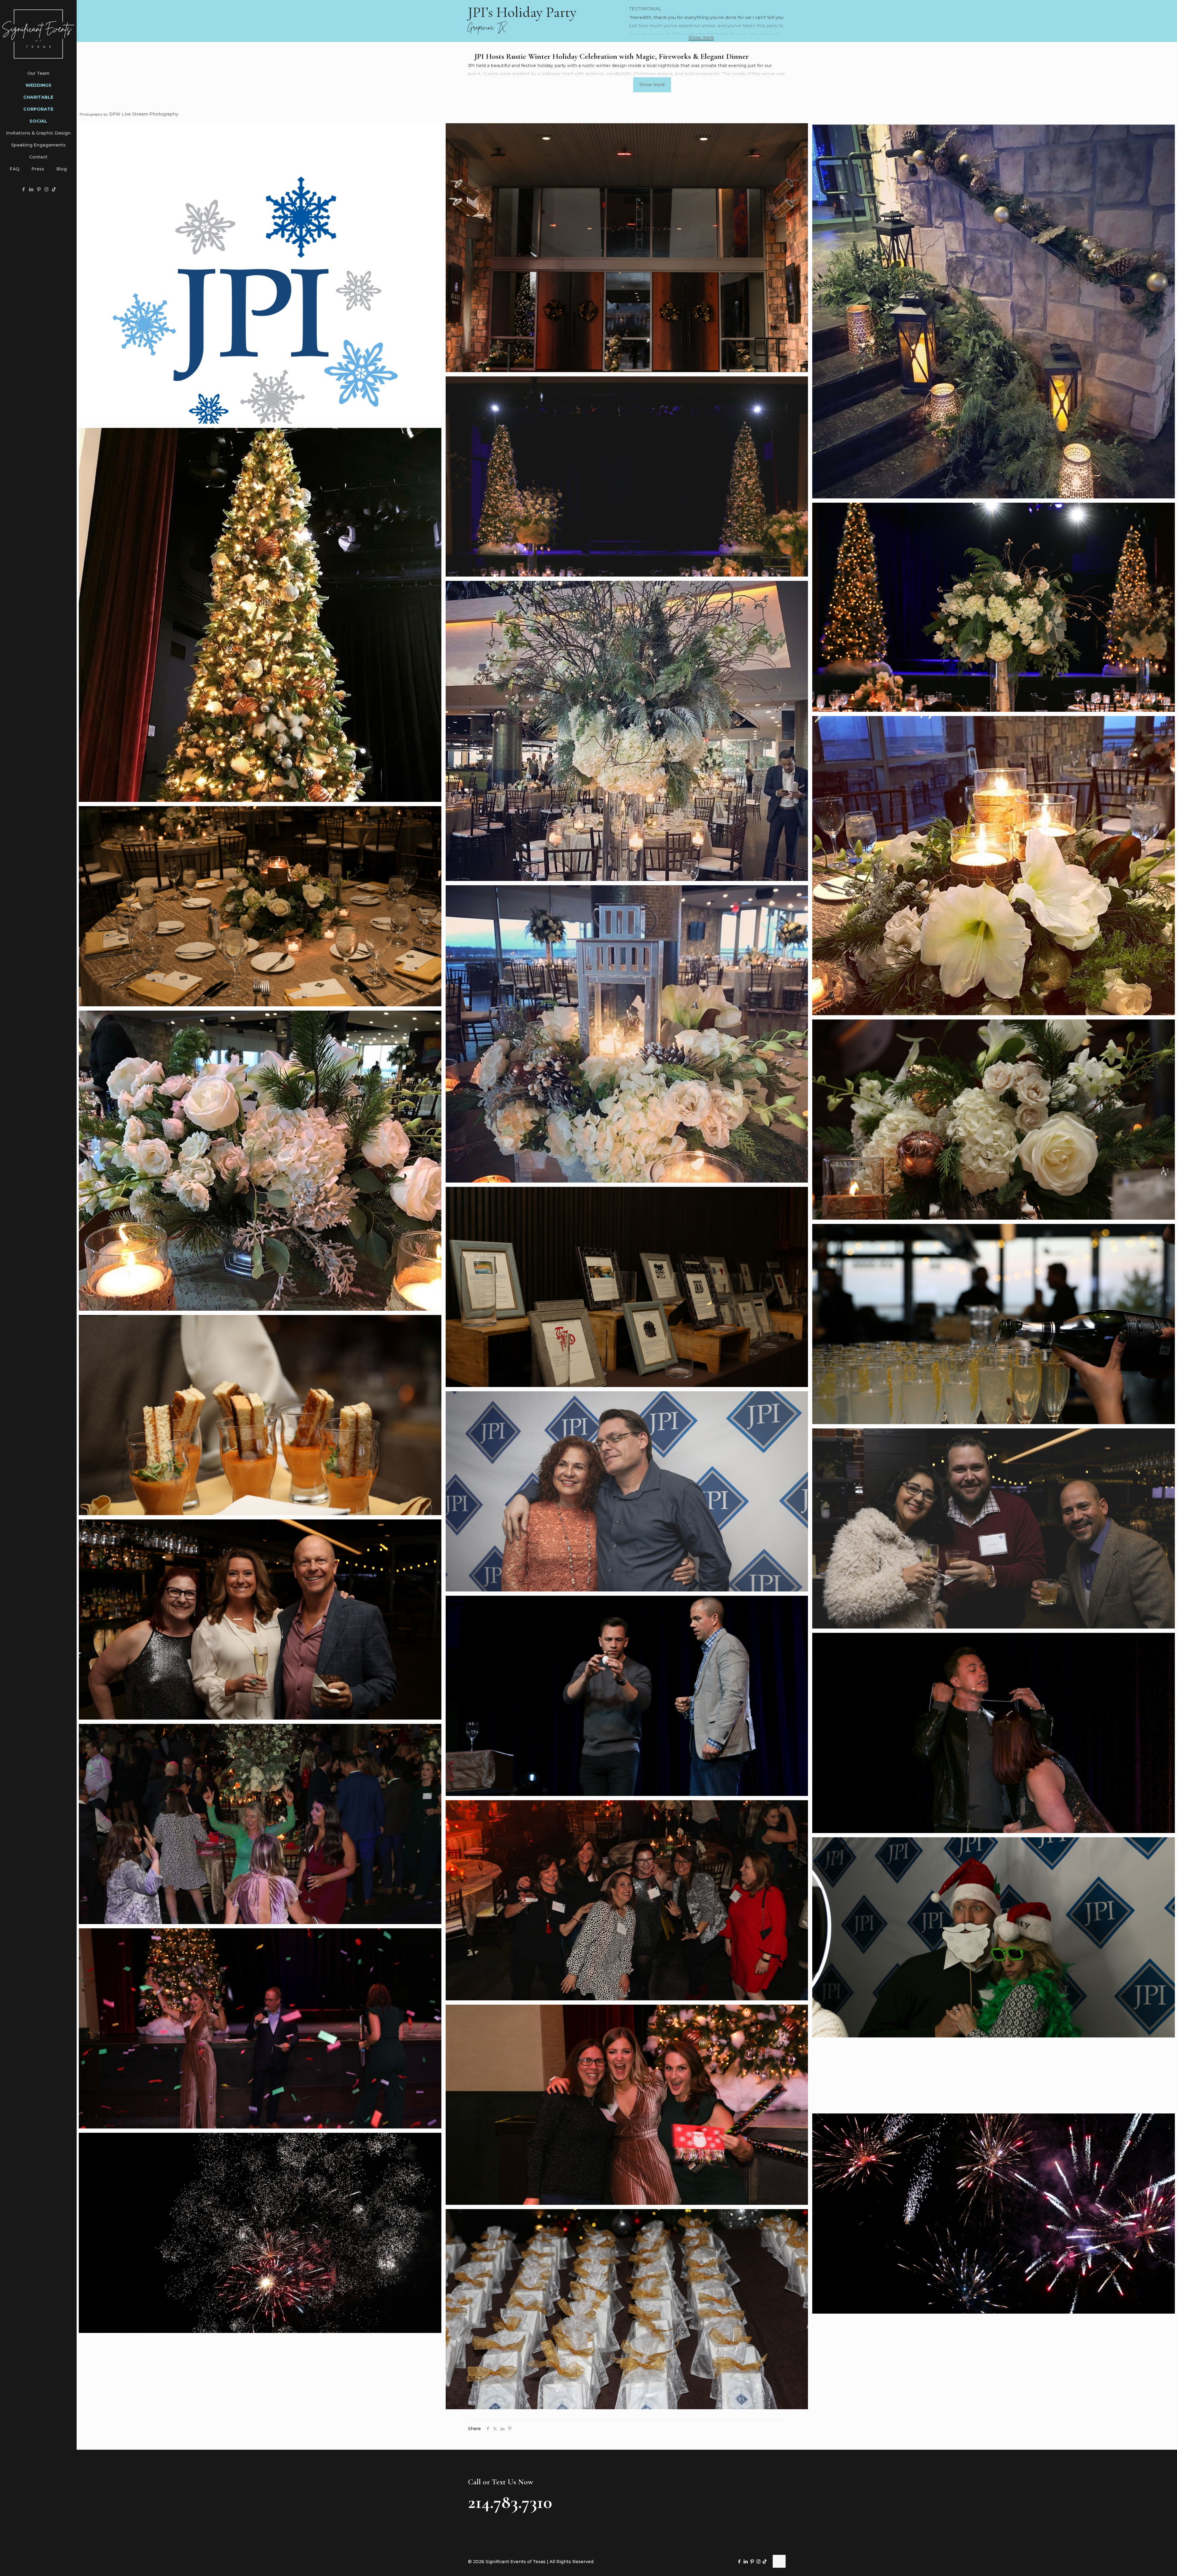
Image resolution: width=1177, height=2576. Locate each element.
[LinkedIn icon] (31, 189)
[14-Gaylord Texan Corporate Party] (260, 1415)
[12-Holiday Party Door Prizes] (627, 1287)
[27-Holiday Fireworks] (260, 2233)
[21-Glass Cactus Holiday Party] (260, 1824)
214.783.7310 (510, 2502)
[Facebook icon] (23, 189)
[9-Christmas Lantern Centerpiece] (627, 1034)
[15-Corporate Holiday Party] (627, 1491)
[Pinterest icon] (39, 189)
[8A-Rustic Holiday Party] (260, 906)
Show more (701, 38)
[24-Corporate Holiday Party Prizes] (260, 2028)
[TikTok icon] (54, 189)
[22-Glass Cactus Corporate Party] (627, 1900)
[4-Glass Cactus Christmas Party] (627, 476)
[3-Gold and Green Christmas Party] (994, 311)
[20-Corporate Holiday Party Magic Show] (994, 1733)
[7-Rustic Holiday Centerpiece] (627, 731)
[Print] (260, 273)
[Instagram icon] (46, 189)
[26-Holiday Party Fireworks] (994, 2214)
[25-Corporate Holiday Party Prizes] (627, 2105)
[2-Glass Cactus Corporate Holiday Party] (627, 248)
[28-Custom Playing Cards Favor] (627, 2309)
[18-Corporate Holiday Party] (260, 1620)
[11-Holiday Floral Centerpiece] (994, 1120)
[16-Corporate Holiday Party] (994, 1528)
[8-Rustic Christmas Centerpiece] (994, 866)
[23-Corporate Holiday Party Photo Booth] (994, 1937)
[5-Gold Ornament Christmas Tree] (260, 615)
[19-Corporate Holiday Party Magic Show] (627, 1696)
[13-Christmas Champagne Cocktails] (994, 1324)
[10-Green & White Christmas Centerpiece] (260, 1161)
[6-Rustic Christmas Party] (994, 607)
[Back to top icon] (779, 2561)
